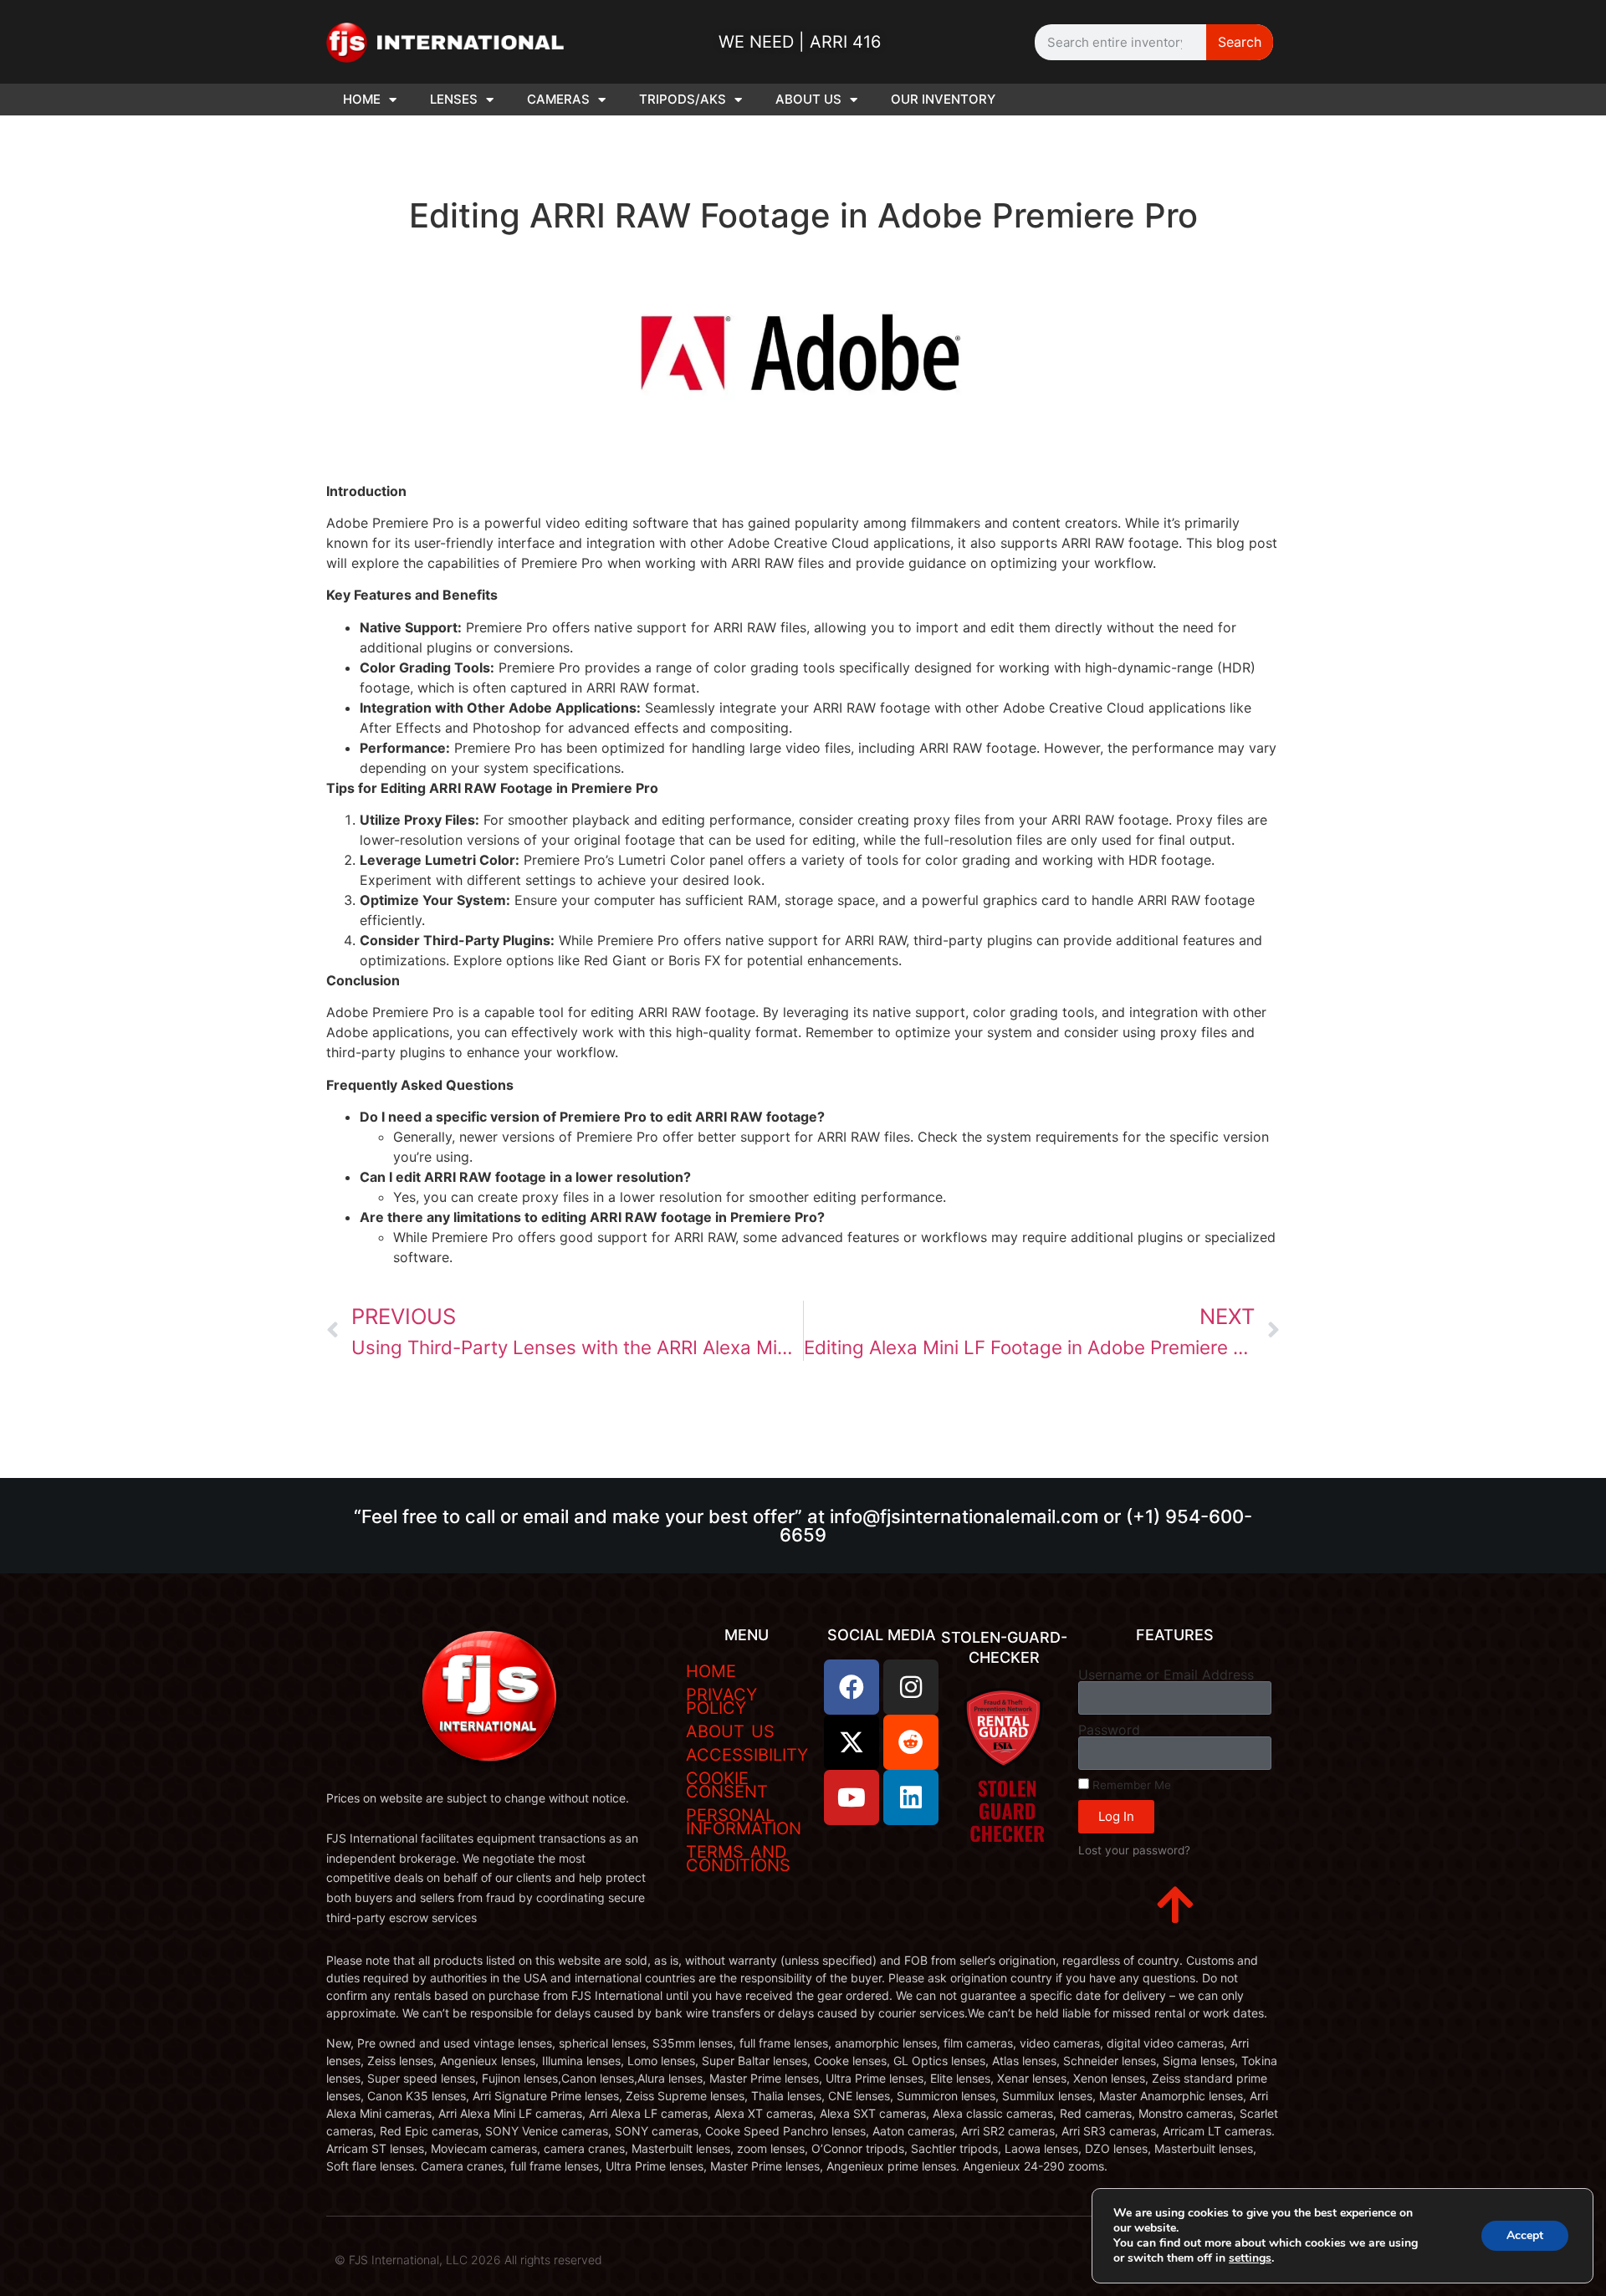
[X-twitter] (852, 1742)
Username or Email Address (1166, 1675)
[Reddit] (911, 1742)
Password (1109, 1730)
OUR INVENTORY (943, 99)
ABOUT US (808, 99)
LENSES (454, 99)
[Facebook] (852, 1687)
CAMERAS (558, 99)
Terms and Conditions (738, 1859)
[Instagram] (911, 1687)
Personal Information (744, 1822)
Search (1240, 42)
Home (711, 1671)
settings (1250, 2258)
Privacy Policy (721, 1701)
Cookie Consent (727, 1785)
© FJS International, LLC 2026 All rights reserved (468, 2260)
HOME (362, 99)
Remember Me (1130, 1785)
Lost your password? (1134, 1850)
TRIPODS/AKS (683, 99)
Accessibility (747, 1755)
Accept (1525, 2235)
